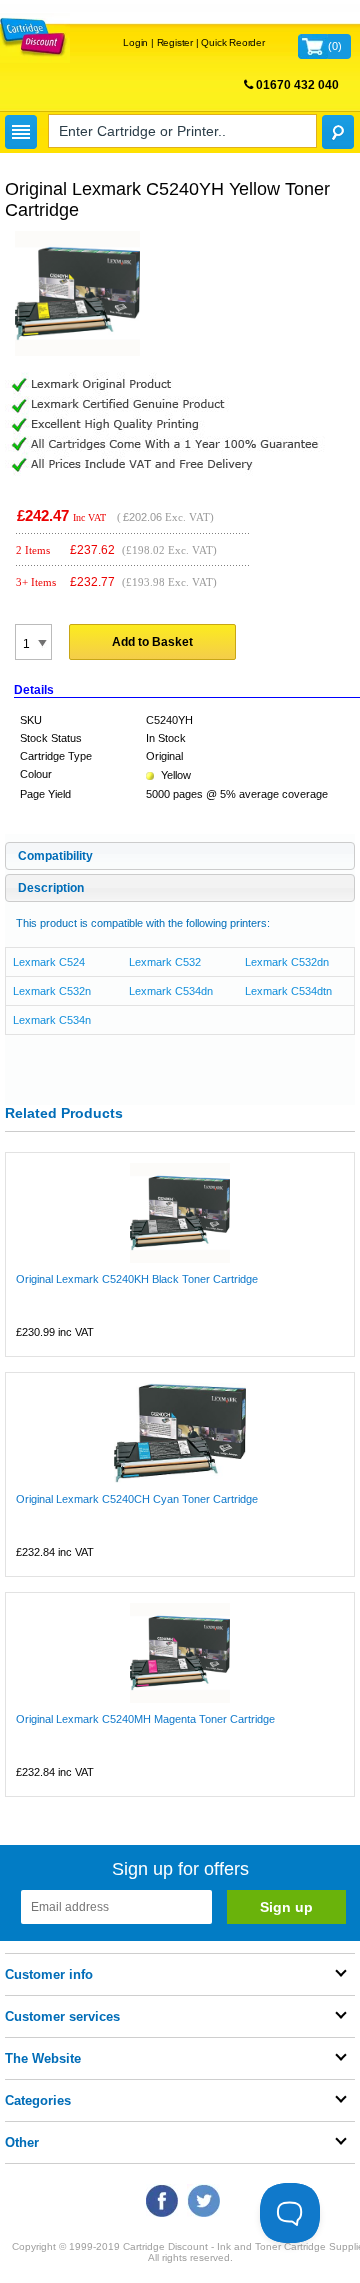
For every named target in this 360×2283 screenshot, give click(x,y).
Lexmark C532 (165, 962)
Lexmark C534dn (171, 991)
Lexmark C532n (52, 991)
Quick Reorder (232, 42)
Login (135, 42)
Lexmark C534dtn (288, 991)
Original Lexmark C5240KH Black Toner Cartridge (137, 1279)
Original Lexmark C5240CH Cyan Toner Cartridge (137, 1499)
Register (175, 42)
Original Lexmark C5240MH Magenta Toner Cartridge (145, 1719)
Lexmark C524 (49, 962)
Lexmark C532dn (287, 962)
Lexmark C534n (52, 1020)
